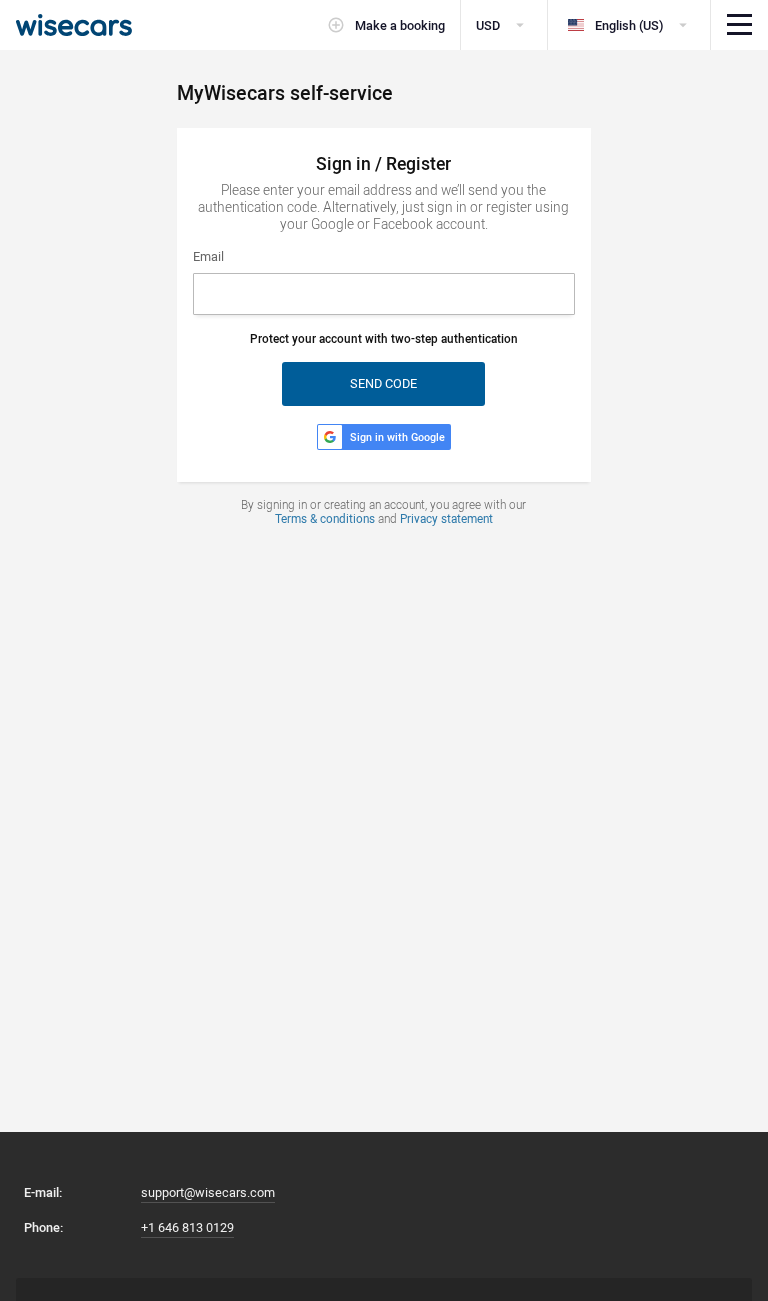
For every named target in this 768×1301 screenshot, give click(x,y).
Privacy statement (446, 518)
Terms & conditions (325, 518)
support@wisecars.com (208, 1192)
